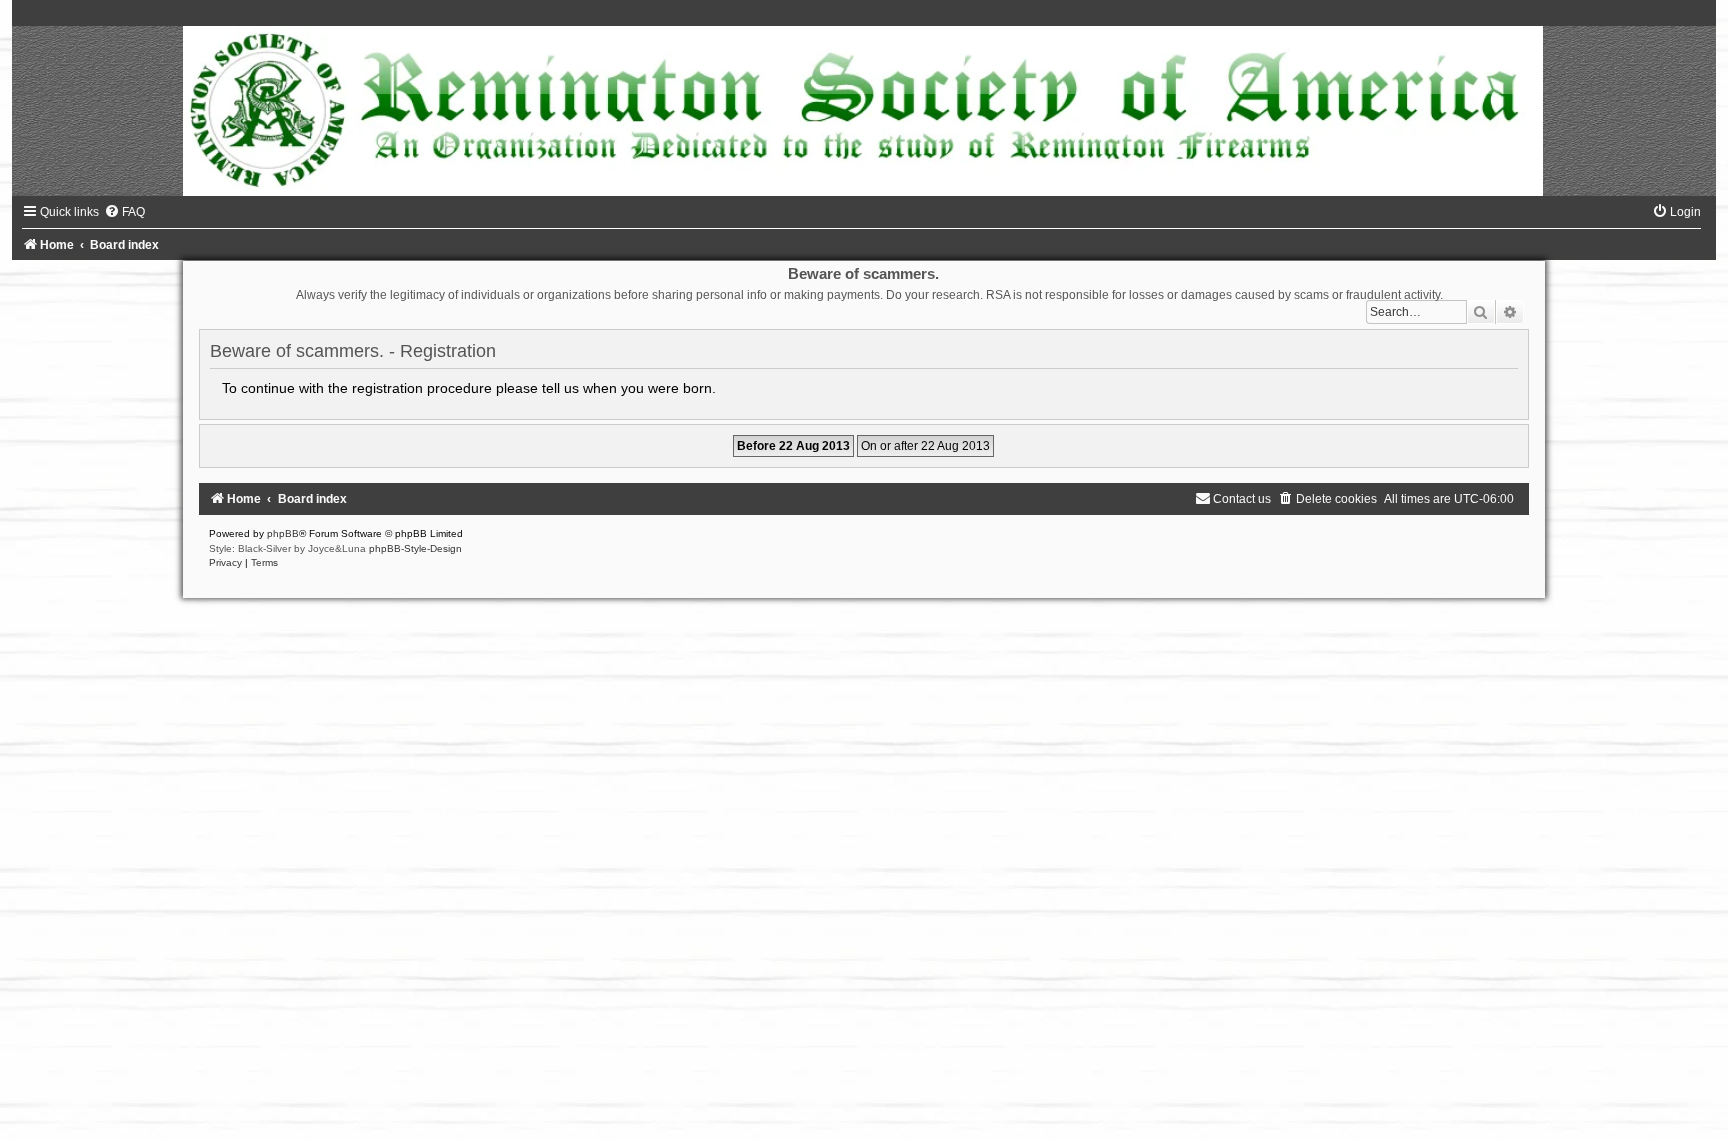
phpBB (283, 533)
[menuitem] (124, 212)
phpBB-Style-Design (415, 548)
